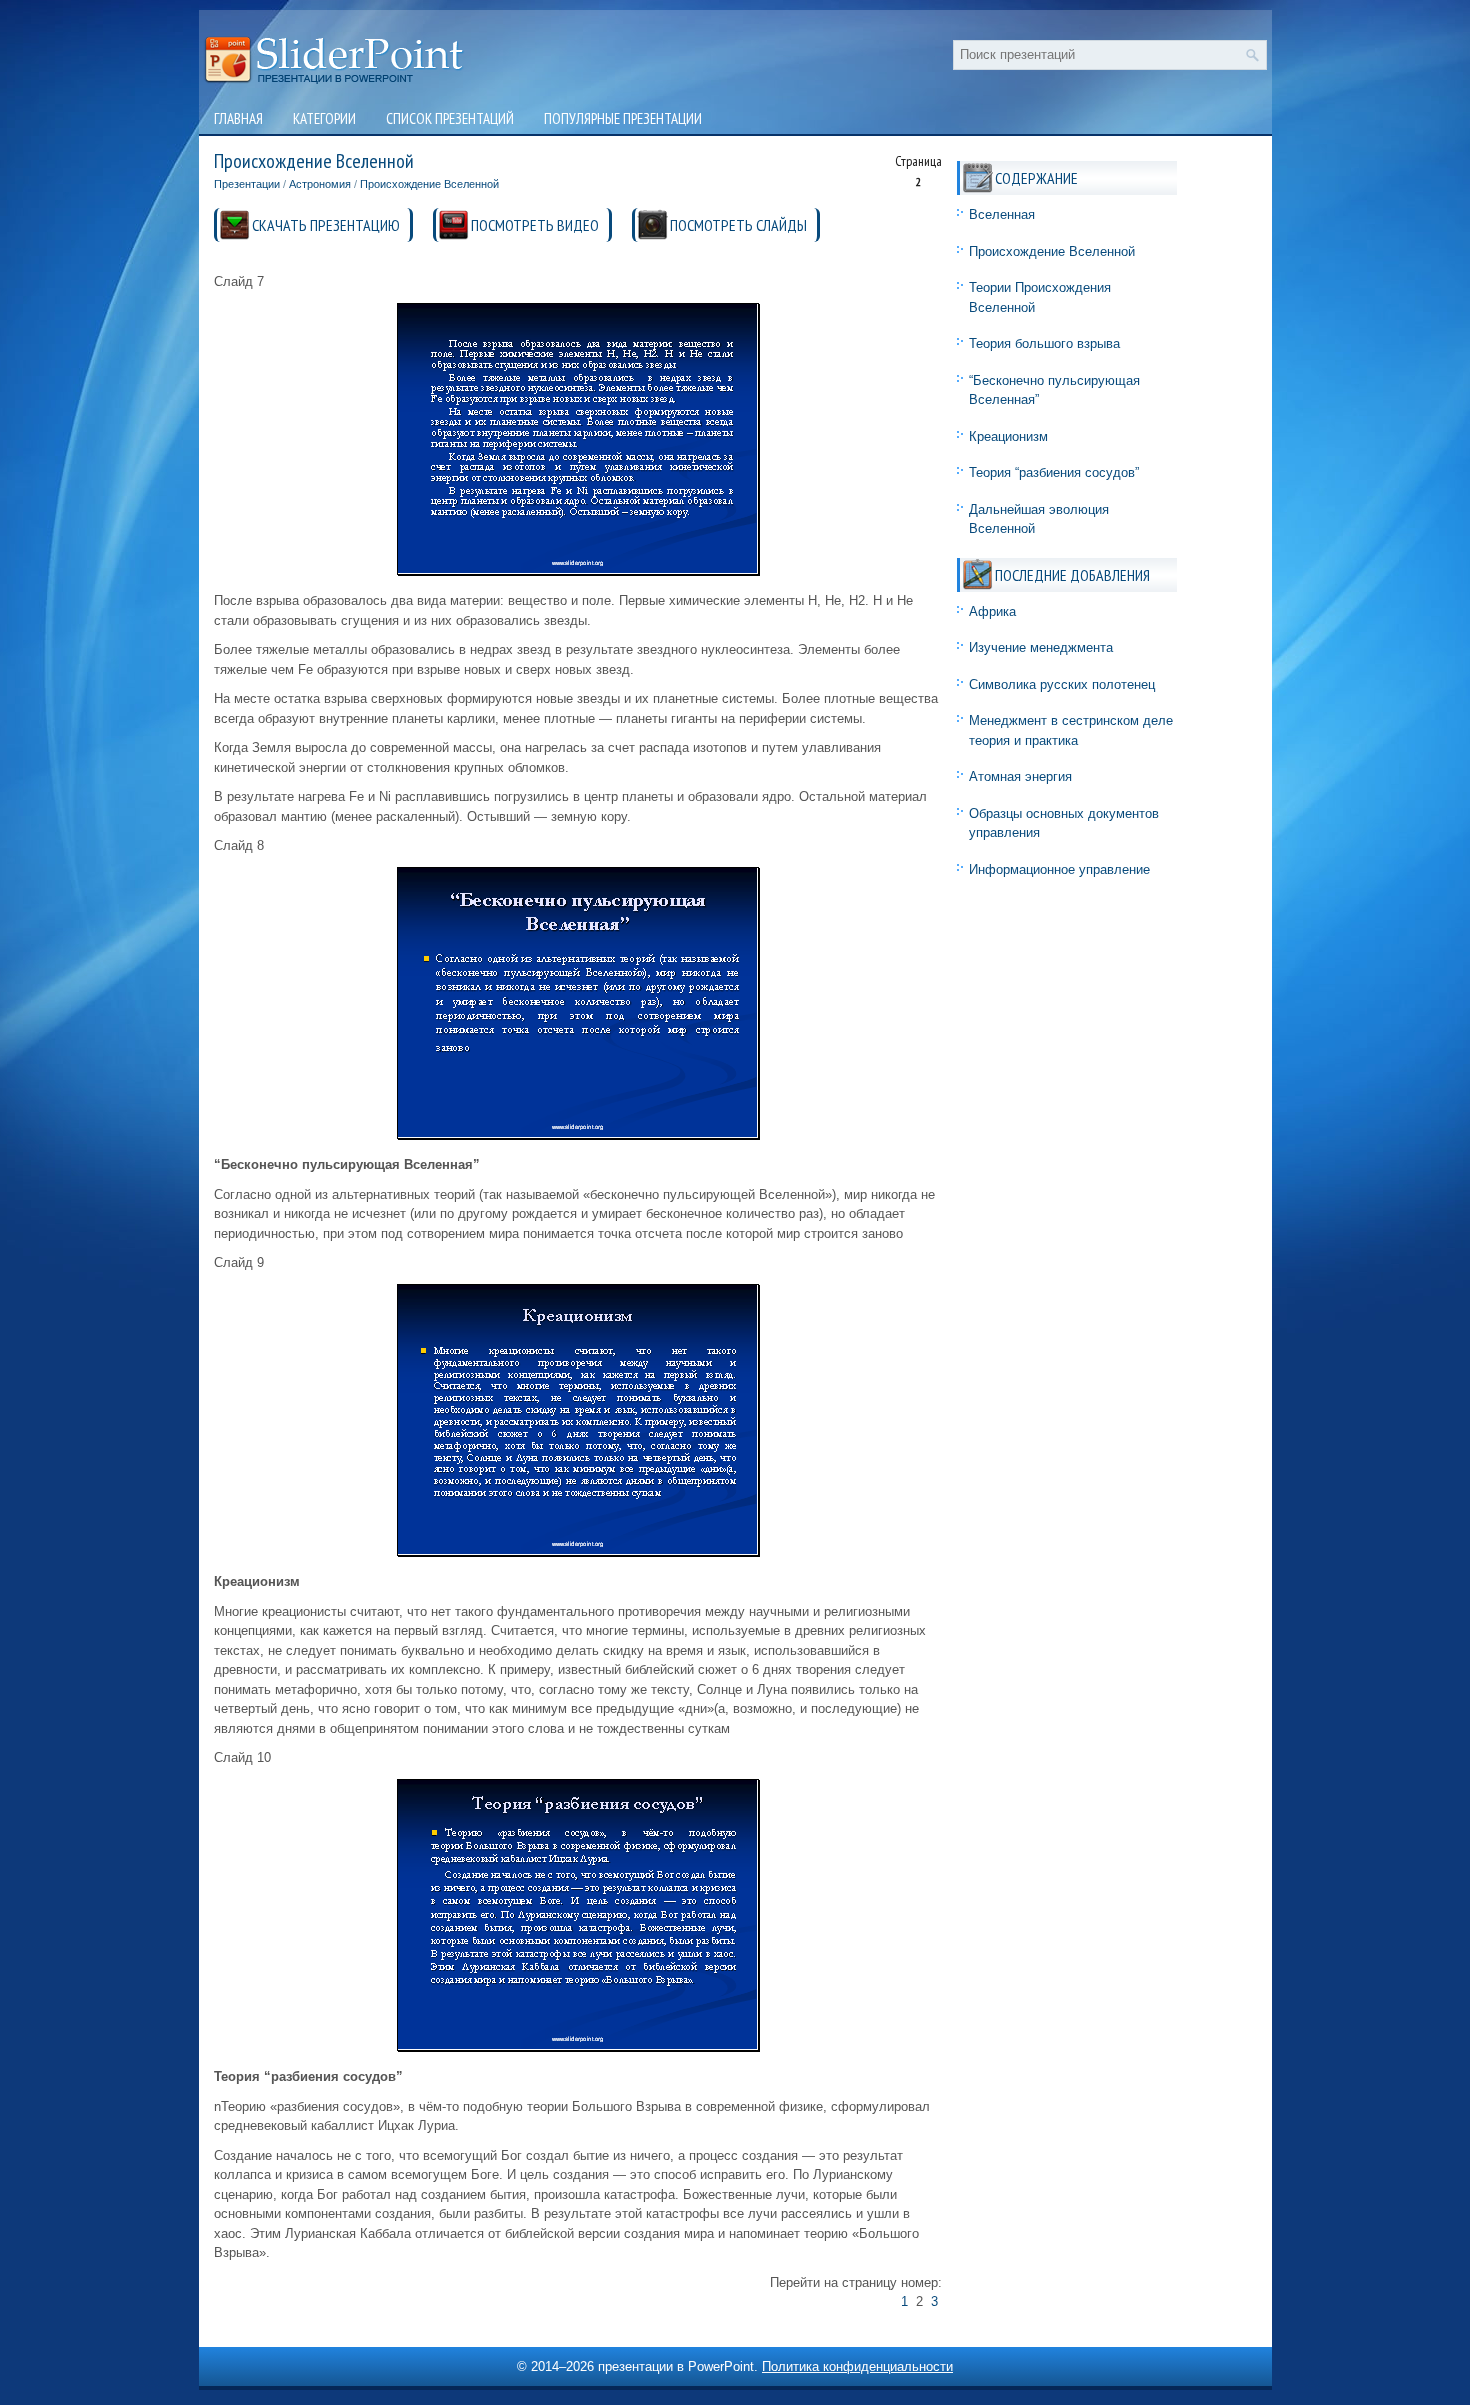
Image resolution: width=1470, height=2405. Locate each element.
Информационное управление (1059, 869)
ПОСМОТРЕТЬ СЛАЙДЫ (738, 225)
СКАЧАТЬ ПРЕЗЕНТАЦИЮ (326, 225)
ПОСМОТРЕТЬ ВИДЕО (535, 225)
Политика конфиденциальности (857, 2366)
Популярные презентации (623, 118)
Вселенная (1002, 214)
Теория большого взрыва (1044, 343)
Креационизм (1008, 436)
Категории (324, 118)
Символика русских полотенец (1062, 684)
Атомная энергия (1020, 776)
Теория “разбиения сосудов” (1054, 472)
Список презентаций (450, 118)
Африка (992, 611)
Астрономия (320, 184)
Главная (238, 118)
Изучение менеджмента (1041, 647)
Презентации (247, 184)
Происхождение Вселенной (429, 184)
